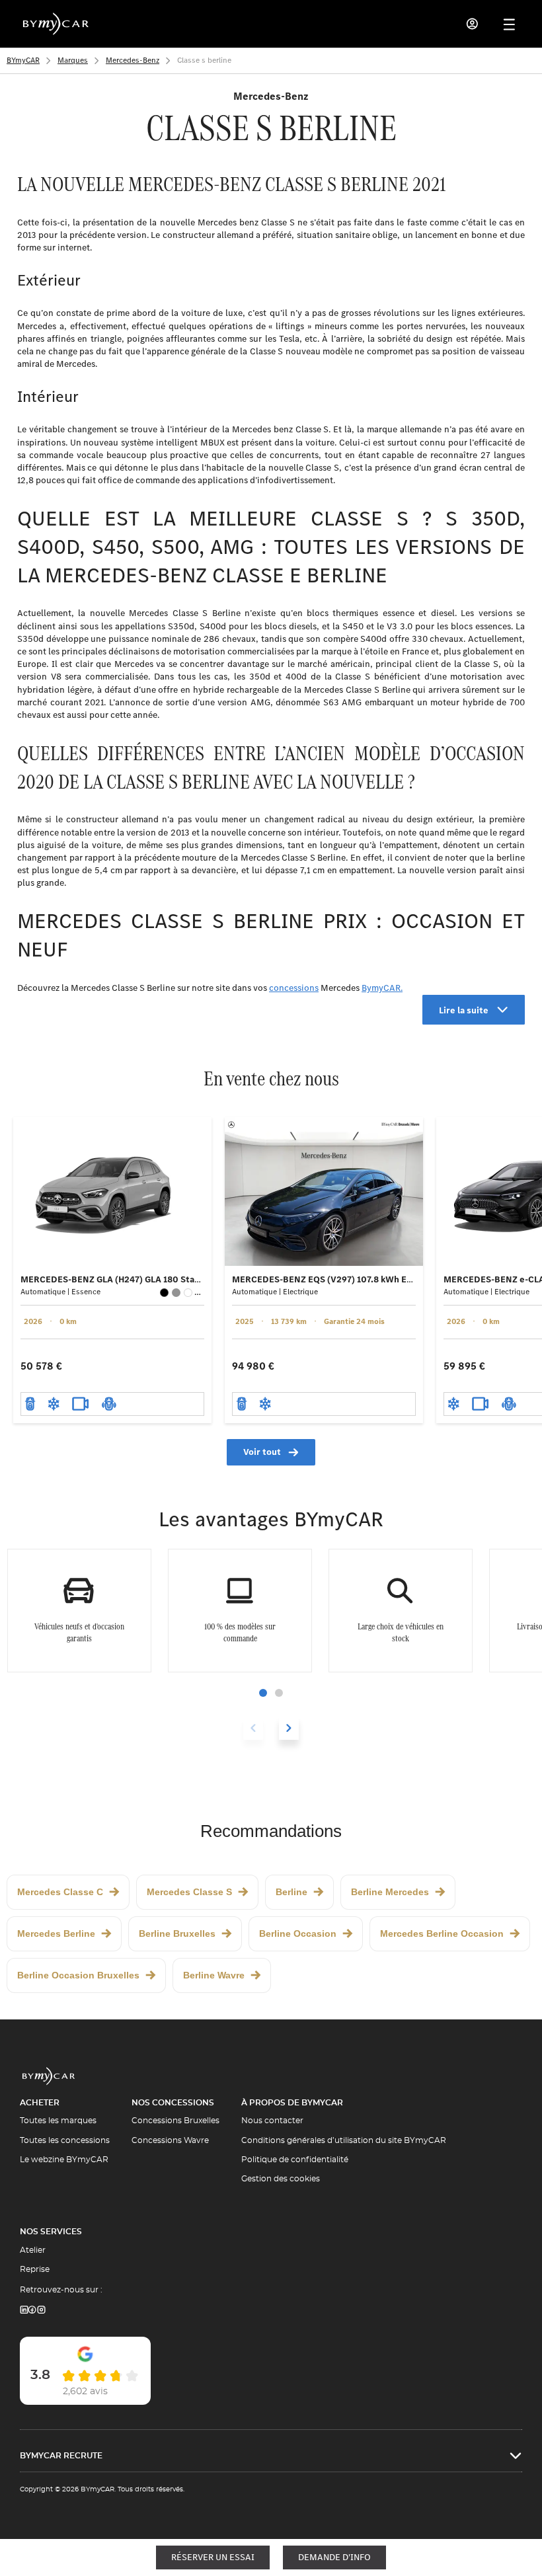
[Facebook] (32, 2311)
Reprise (35, 2269)
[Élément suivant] (289, 1728)
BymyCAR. (382, 988)
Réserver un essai (213, 2557)
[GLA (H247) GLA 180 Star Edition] (112, 1191)
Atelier (33, 2250)
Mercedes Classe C (60, 1892)
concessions (294, 988)
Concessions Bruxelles (175, 2121)
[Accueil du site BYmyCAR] (56, 24)
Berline (291, 1892)
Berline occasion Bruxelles (78, 1975)
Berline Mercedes (390, 1892)
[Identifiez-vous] (473, 24)
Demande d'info (334, 2557)
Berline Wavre (214, 1975)
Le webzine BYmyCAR (64, 2160)
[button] (263, 1693)
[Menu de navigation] (509, 24)
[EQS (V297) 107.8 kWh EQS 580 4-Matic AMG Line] (324, 1191)
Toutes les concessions (65, 2140)
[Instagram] (42, 2311)
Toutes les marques (58, 2121)
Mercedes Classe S (189, 1892)
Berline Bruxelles (177, 1933)
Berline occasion (298, 1933)
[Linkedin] (24, 2311)
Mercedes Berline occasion (442, 1933)
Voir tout (262, 1452)
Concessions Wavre (170, 2140)
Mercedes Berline (56, 1933)
